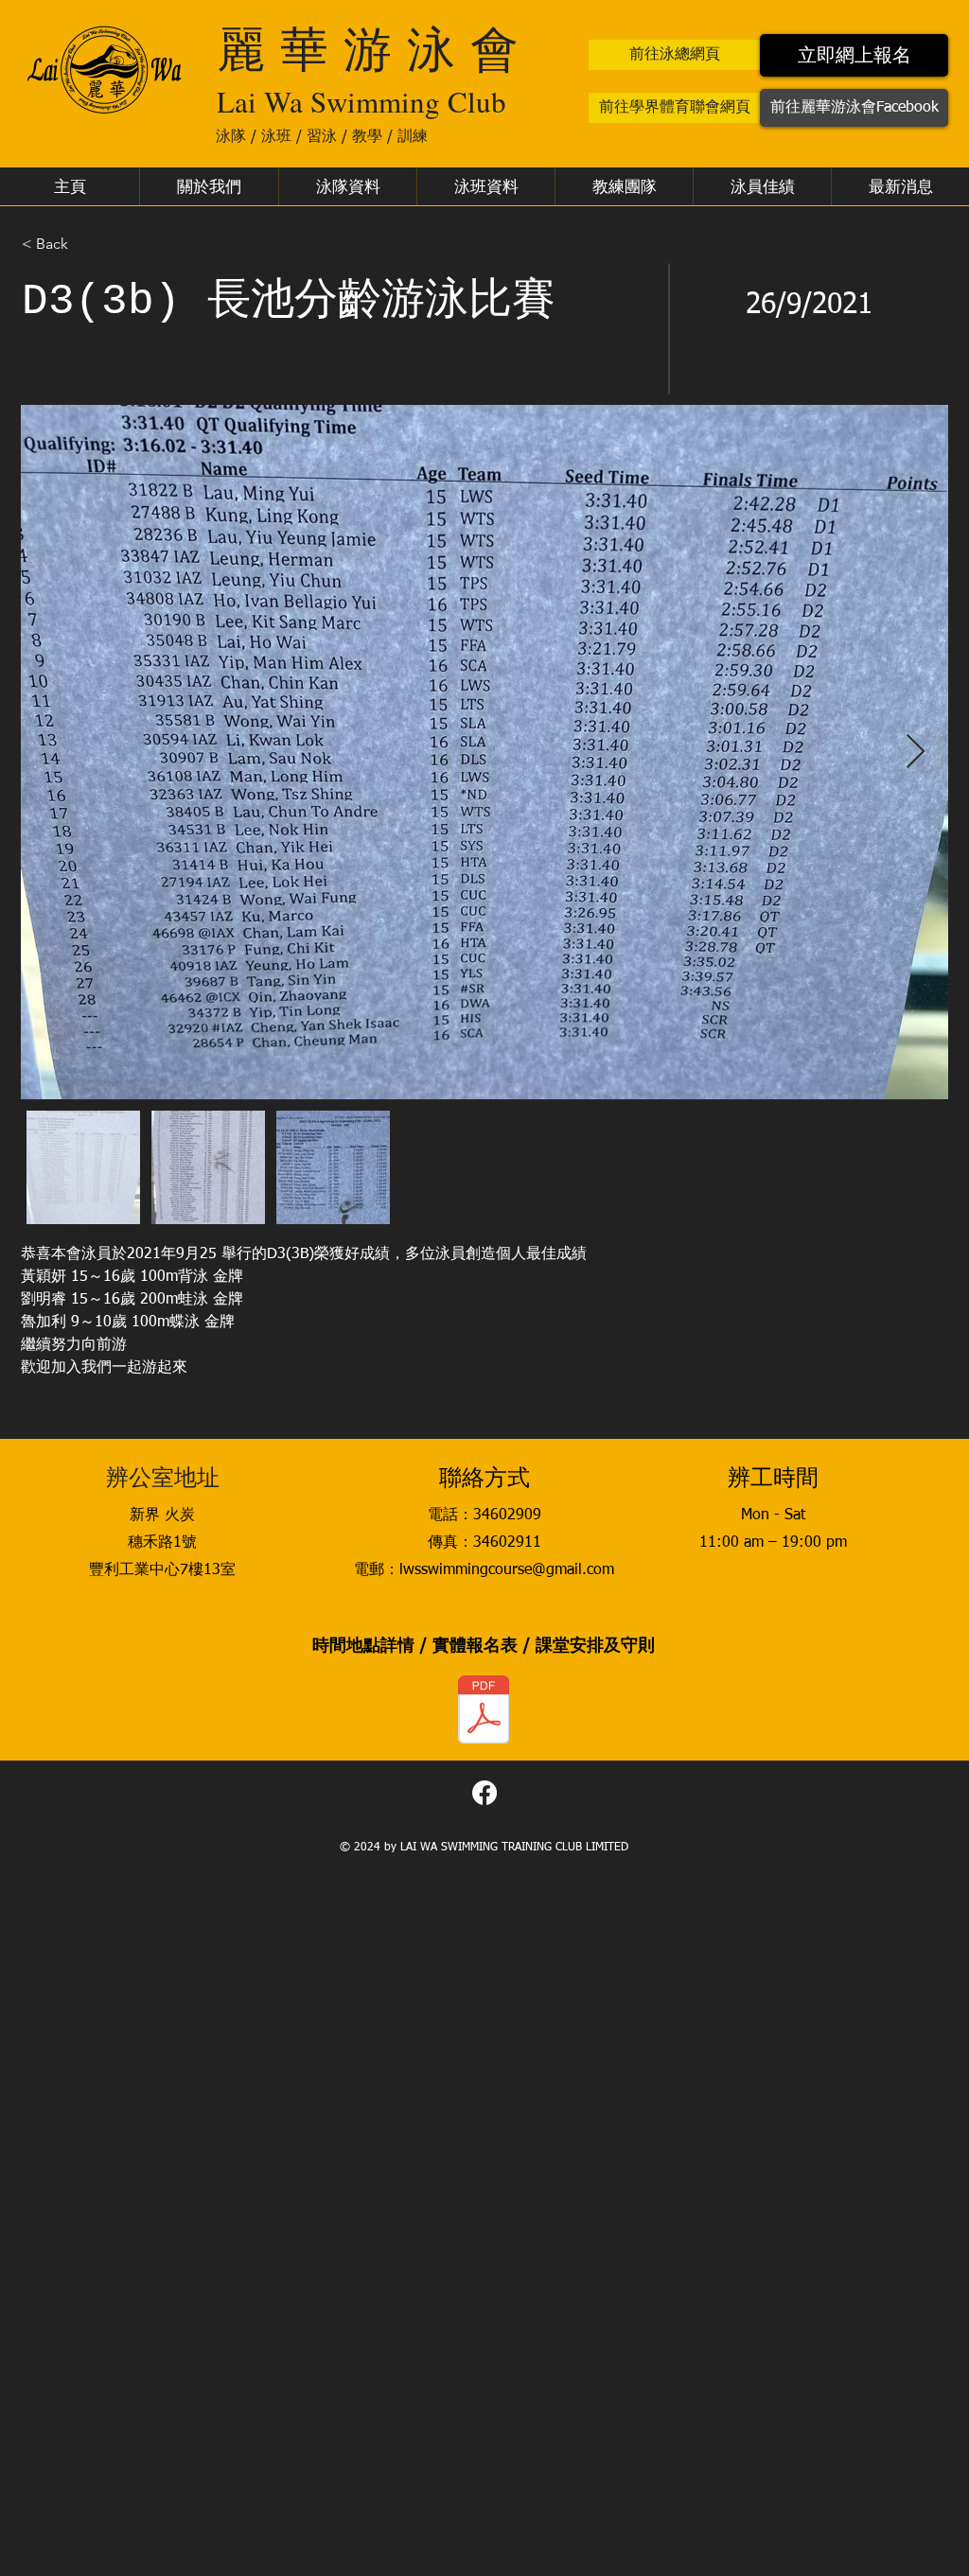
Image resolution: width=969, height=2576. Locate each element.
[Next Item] (916, 753)
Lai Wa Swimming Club (361, 101)
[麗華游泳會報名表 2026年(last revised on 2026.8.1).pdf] (484, 1712)
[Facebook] (484, 1793)
